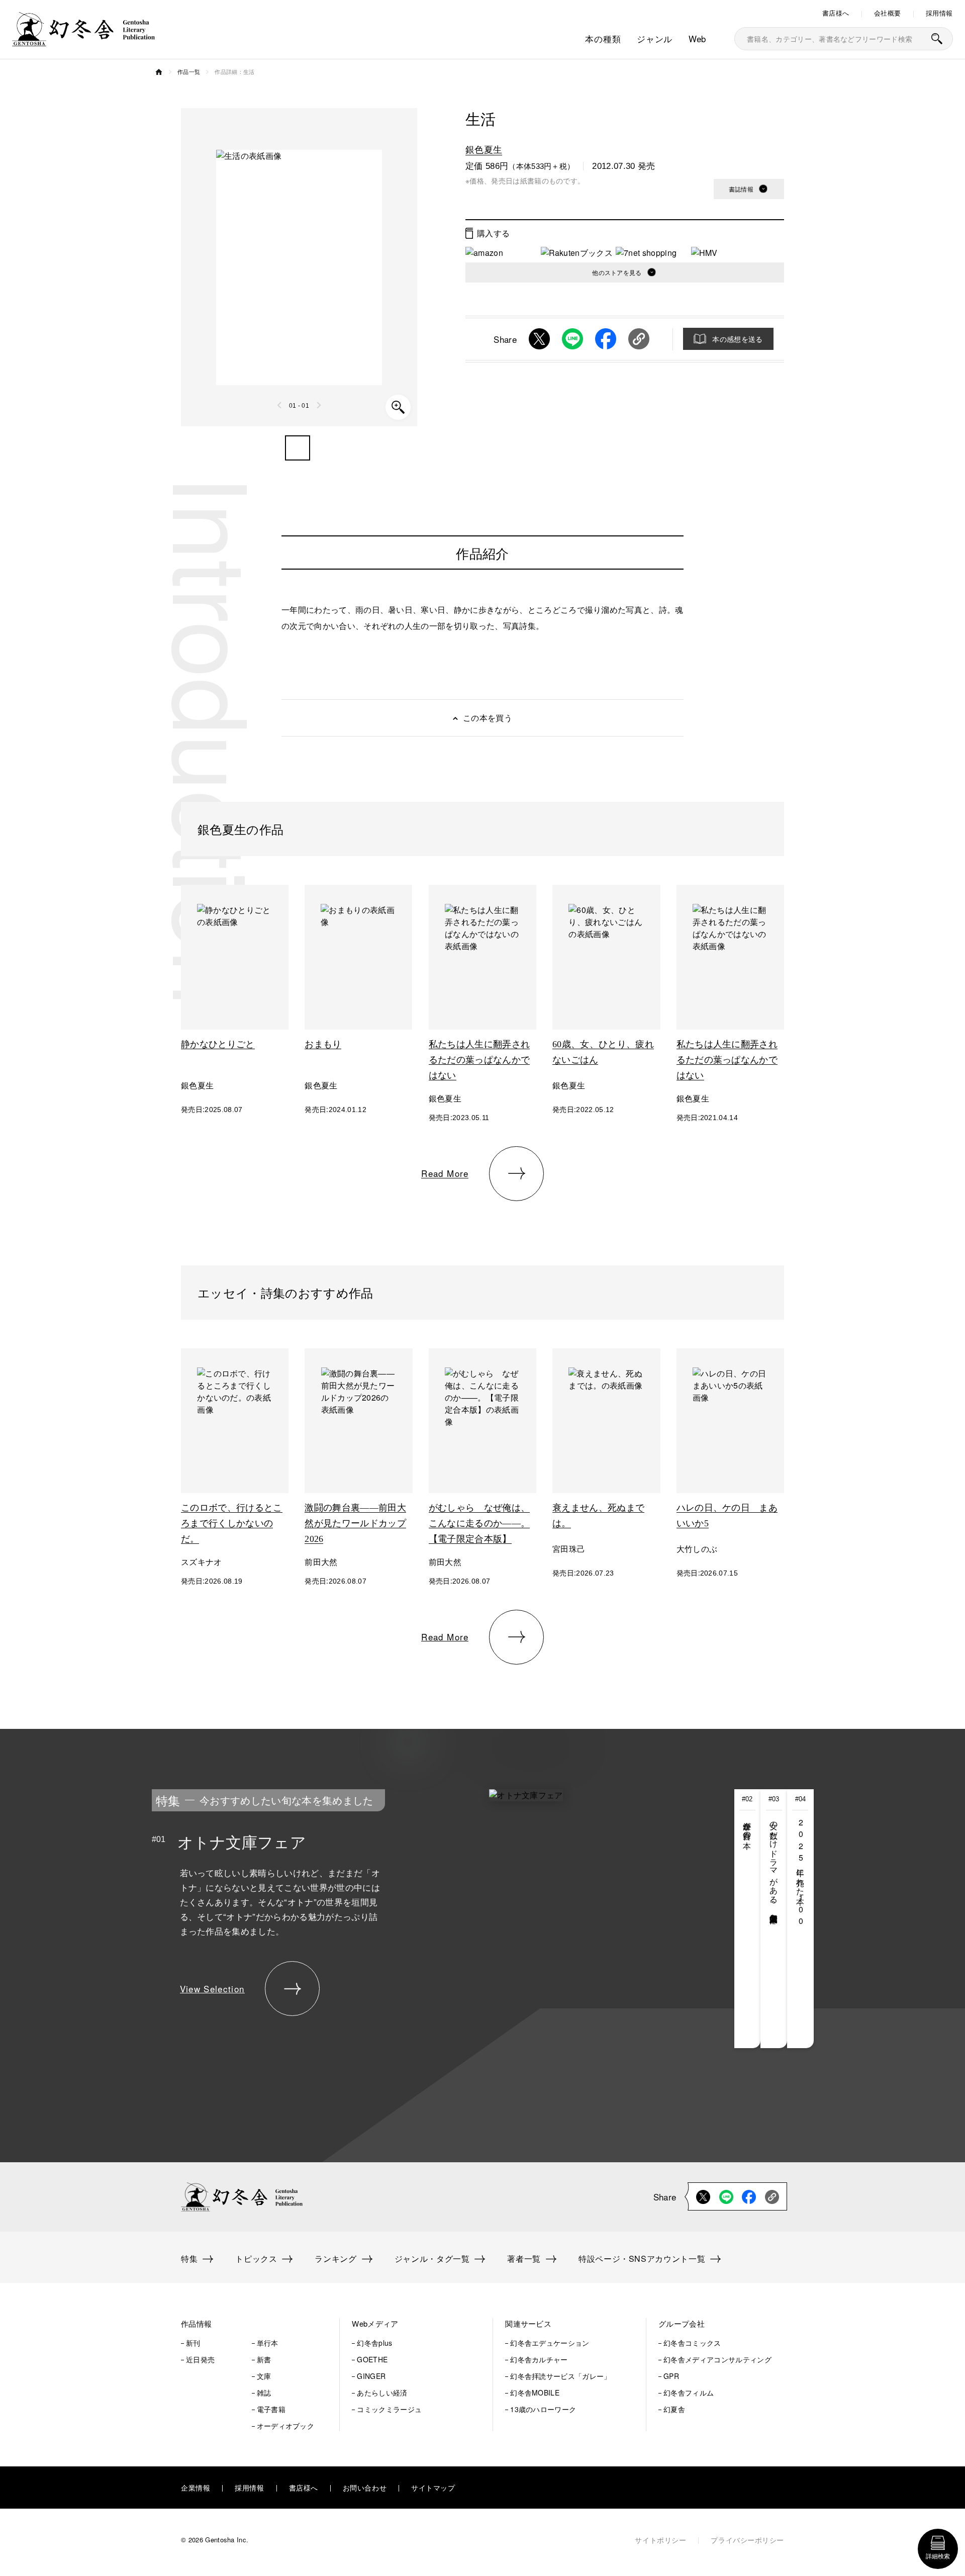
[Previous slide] (280, 405)
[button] (298, 448)
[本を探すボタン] (937, 39)
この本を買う (488, 718)
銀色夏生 (484, 149)
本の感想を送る (737, 339)
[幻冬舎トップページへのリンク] (83, 40)
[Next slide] (319, 405)
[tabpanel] (407, 1919)
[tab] (748, 1919)
